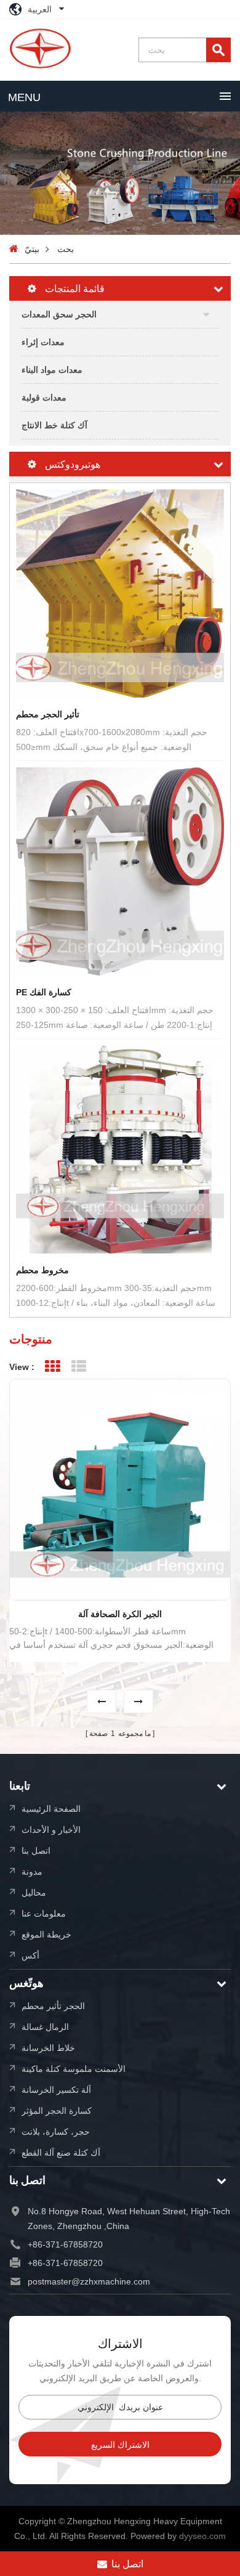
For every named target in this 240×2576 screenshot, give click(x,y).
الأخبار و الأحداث (51, 1829)
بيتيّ (32, 249)
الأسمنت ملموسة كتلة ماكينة (74, 2069)
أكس (30, 1955)
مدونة (32, 1871)
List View (78, 1367)
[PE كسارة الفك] (120, 871)
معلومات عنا (44, 1913)
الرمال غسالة (45, 2027)
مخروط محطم (42, 1270)
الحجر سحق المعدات (59, 314)
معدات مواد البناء (52, 369)
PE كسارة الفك (44, 992)
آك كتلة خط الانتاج (54, 425)
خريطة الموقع (46, 1934)
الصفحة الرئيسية (51, 1808)
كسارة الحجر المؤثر (57, 2110)
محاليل (34, 1892)
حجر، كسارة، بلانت (56, 2131)
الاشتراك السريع (120, 2445)
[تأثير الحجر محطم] (120, 593)
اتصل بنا (36, 1850)
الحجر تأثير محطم (53, 2006)
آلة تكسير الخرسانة (56, 2089)
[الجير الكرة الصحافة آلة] (120, 1490)
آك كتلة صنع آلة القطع (61, 2152)
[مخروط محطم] (120, 1149)
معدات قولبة (44, 397)
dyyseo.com (202, 2536)
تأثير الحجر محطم (48, 714)
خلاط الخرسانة (48, 2048)
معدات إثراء (43, 342)
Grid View (52, 1367)
